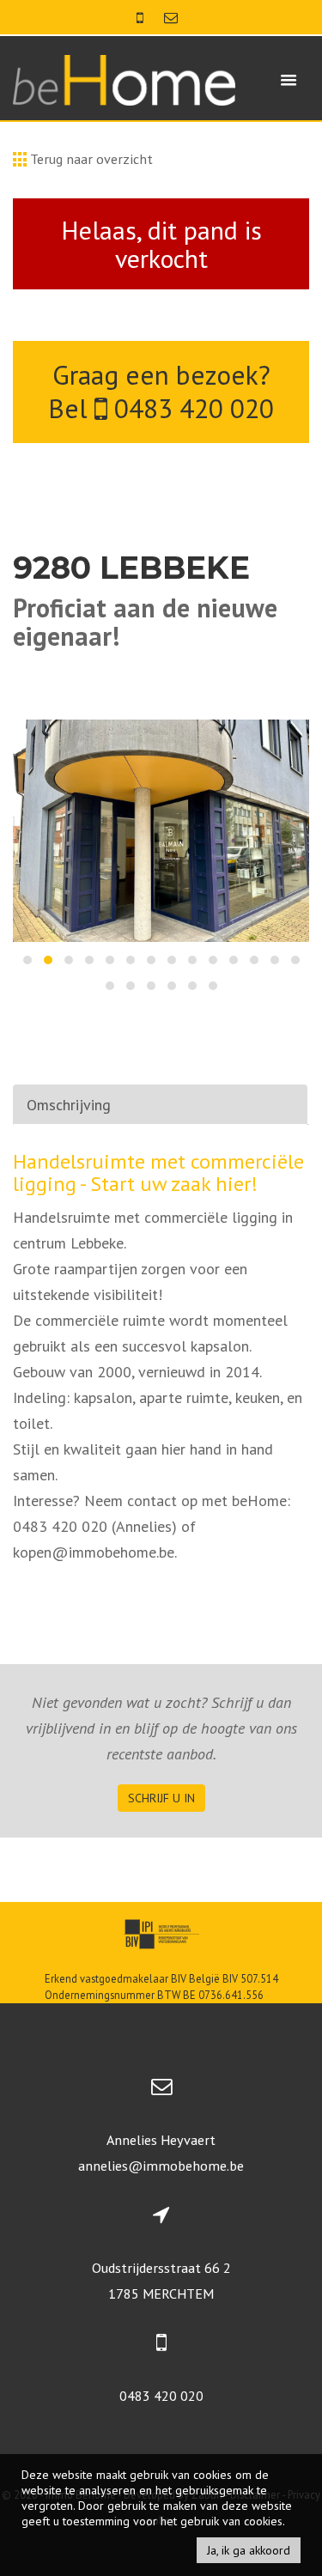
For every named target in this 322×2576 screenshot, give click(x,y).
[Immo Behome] (124, 79)
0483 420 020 (191, 408)
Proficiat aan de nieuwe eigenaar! (145, 622)
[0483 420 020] (142, 17)
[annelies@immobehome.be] (171, 17)
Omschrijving (69, 1105)
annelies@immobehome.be (161, 2166)
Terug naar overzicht (90, 159)
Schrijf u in (161, 1798)
